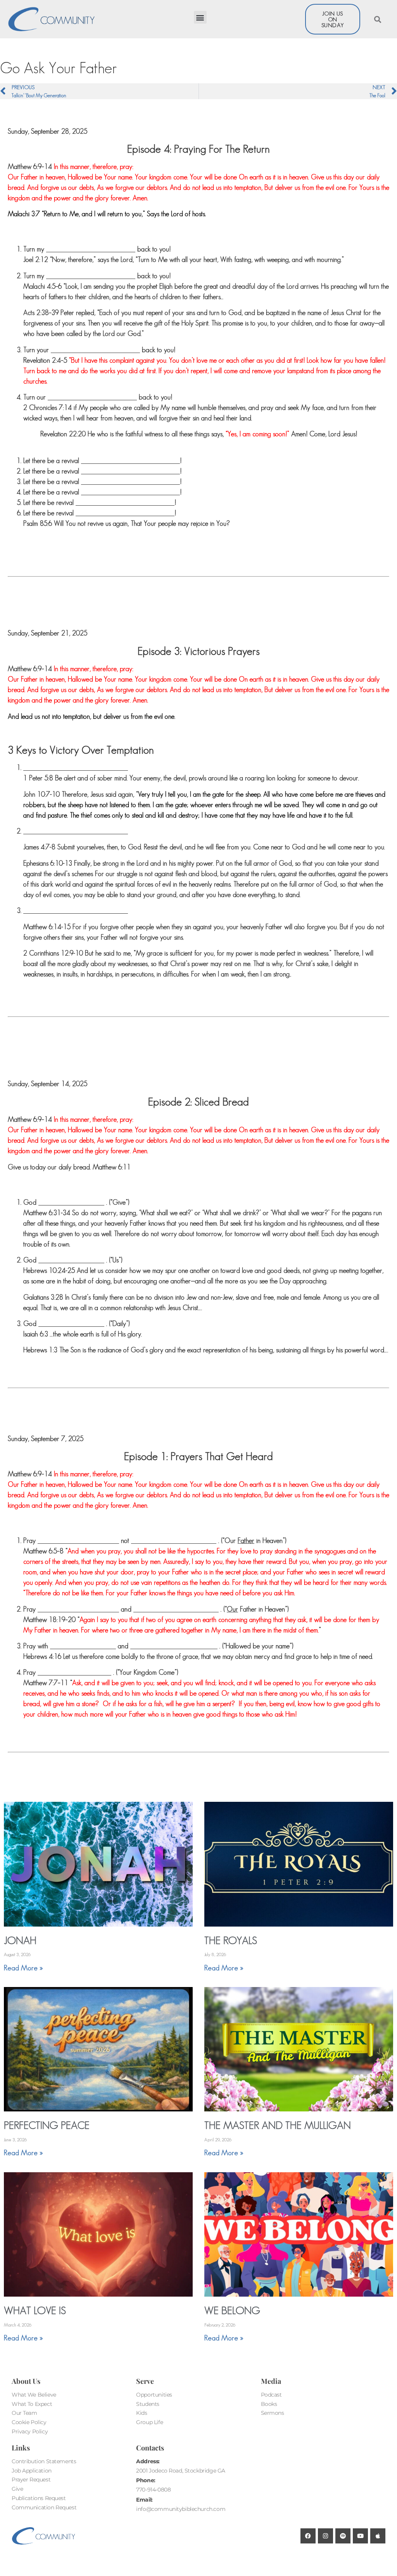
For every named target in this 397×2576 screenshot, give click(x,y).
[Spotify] (343, 2536)
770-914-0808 (153, 2490)
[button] (200, 17)
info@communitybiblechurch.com (181, 2509)
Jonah (20, 1940)
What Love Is (35, 2310)
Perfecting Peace (47, 2125)
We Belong (232, 2310)
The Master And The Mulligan (278, 2125)
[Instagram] (325, 2536)
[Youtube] (360, 2536)
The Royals (231, 1940)
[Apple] (378, 2536)
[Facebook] (308, 2536)
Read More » (23, 1968)
